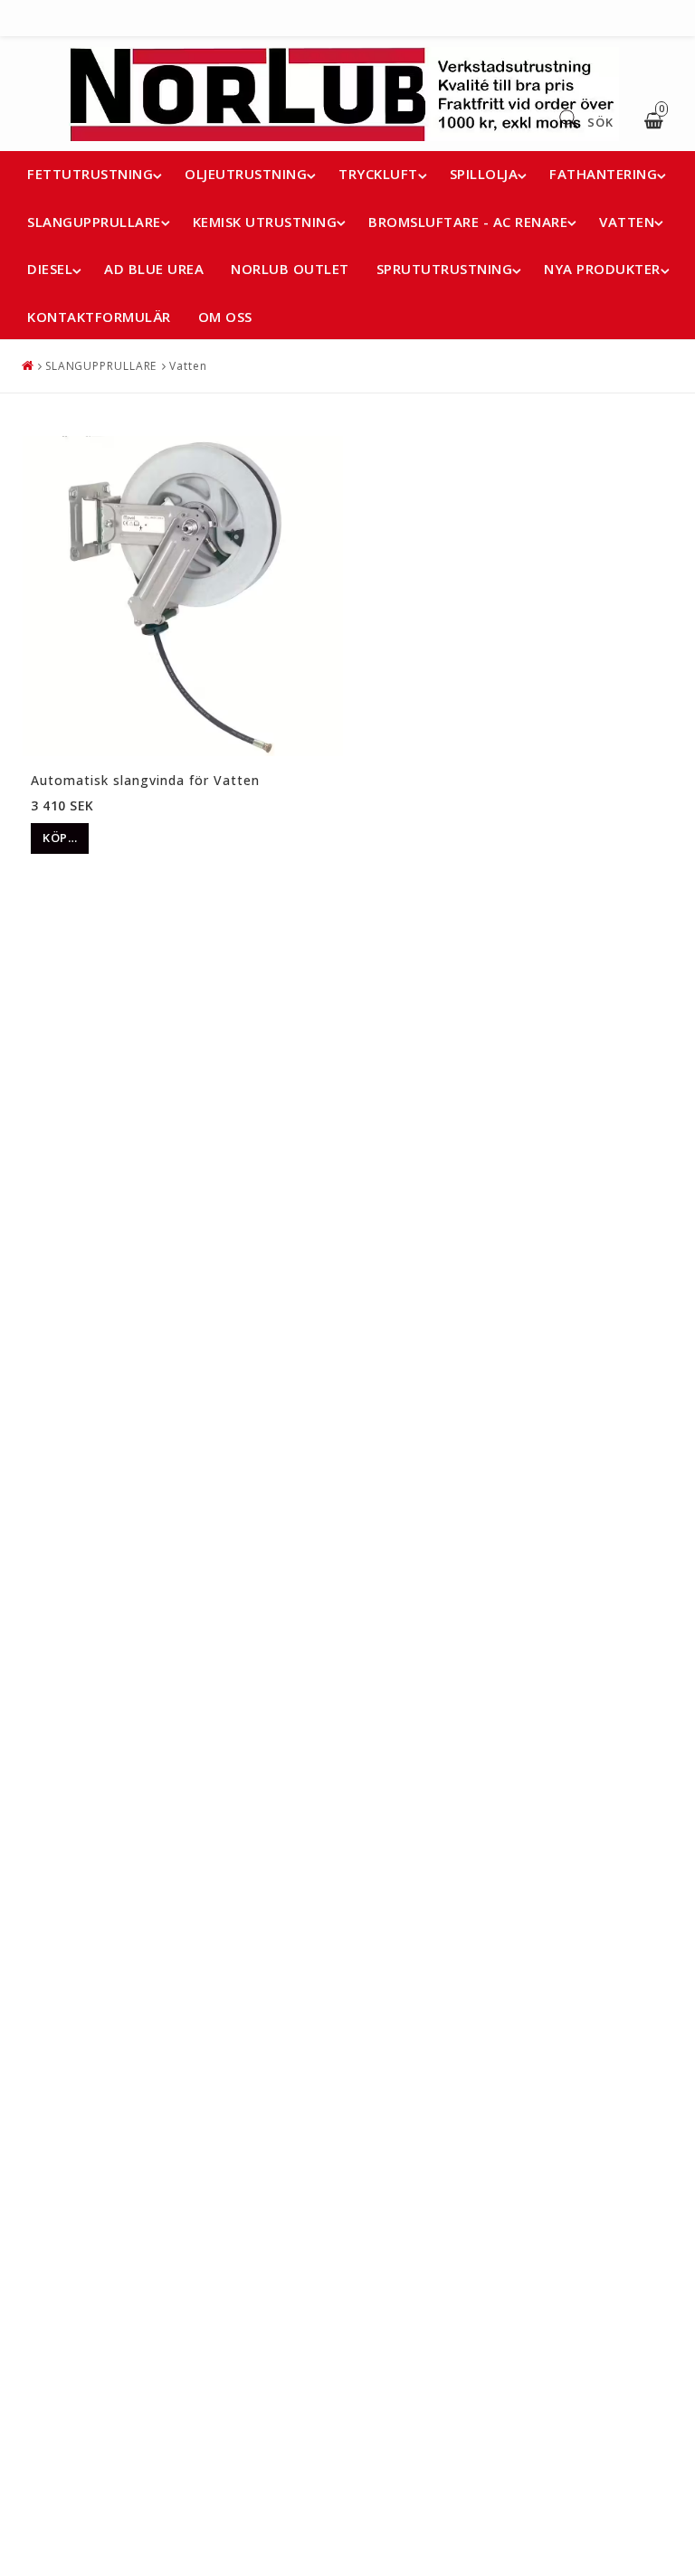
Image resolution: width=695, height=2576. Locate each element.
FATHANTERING (603, 174)
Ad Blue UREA (154, 269)
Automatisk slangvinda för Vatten (145, 780)
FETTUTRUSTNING (90, 174)
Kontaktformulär (99, 317)
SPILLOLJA (484, 174)
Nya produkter (602, 269)
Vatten (188, 366)
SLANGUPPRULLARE (94, 222)
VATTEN (627, 222)
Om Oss (225, 317)
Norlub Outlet (290, 269)
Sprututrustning (445, 269)
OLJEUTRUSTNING (246, 174)
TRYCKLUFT (378, 174)
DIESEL (50, 269)
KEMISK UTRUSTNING (265, 222)
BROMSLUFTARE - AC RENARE (468, 222)
